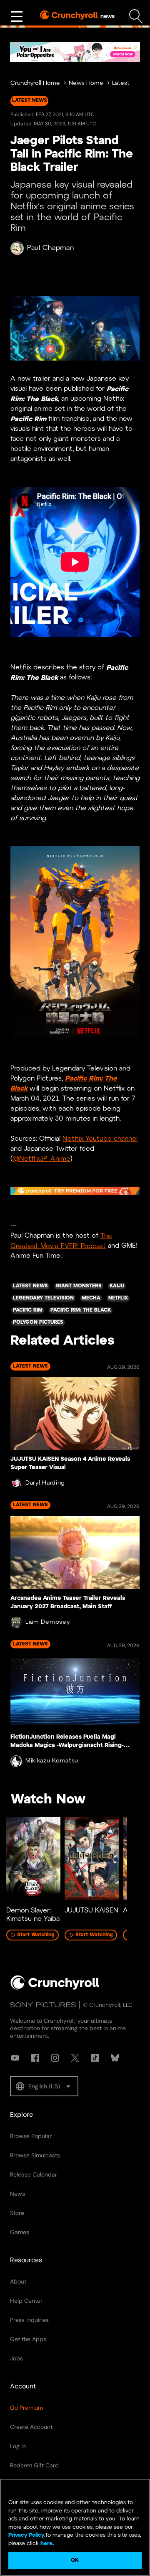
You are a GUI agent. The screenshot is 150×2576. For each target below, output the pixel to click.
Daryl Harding (45, 1483)
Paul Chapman (50, 248)
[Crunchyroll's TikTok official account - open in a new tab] (95, 2058)
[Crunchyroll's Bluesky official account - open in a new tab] (115, 2058)
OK (75, 2560)
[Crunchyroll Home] (55, 1988)
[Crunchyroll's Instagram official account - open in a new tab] (55, 2058)
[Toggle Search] (136, 17)
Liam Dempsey (47, 1622)
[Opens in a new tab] (75, 52)
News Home (86, 83)
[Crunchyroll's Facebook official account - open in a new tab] (35, 2058)
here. (46, 2544)
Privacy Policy (26, 2535)
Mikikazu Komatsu (52, 1761)
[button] (44, 2086)
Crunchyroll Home (35, 83)
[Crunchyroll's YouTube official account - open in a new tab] (15, 2058)
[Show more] (17, 17)
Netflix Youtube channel (100, 1139)
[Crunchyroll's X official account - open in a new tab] (75, 2058)
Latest (121, 83)
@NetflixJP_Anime (41, 1159)
